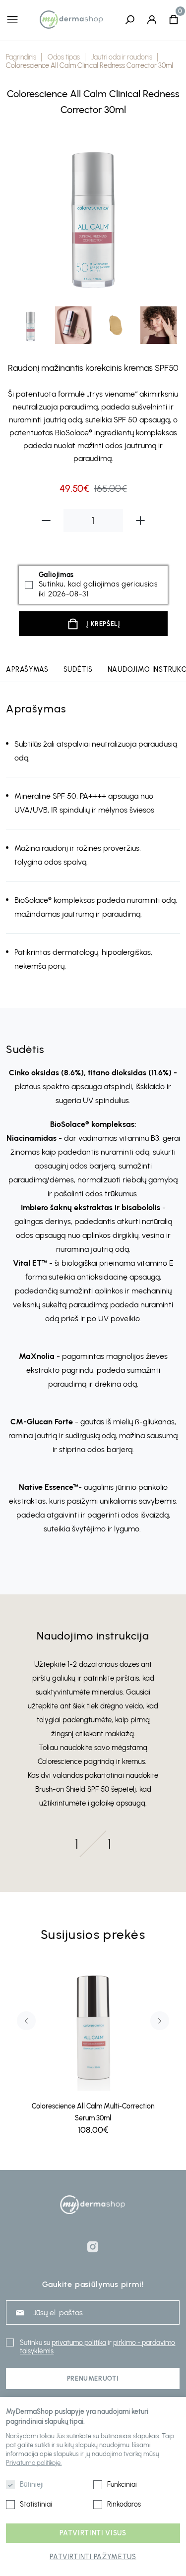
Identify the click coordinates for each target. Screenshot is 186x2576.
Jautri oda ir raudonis (122, 57)
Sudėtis (78, 670)
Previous (20, 215)
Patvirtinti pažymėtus (93, 2557)
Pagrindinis (21, 57)
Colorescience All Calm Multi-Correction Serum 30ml (93, 2112)
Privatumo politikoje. (34, 2463)
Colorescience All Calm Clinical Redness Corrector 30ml (90, 66)
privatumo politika (79, 2343)
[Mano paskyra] (152, 19)
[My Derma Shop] (71, 19)
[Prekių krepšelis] (174, 19)
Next (166, 215)
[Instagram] (93, 2247)
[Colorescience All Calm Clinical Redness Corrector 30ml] (93, 214)
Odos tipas (64, 57)
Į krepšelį (103, 624)
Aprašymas (27, 670)
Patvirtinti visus (93, 2533)
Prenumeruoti (93, 2378)
